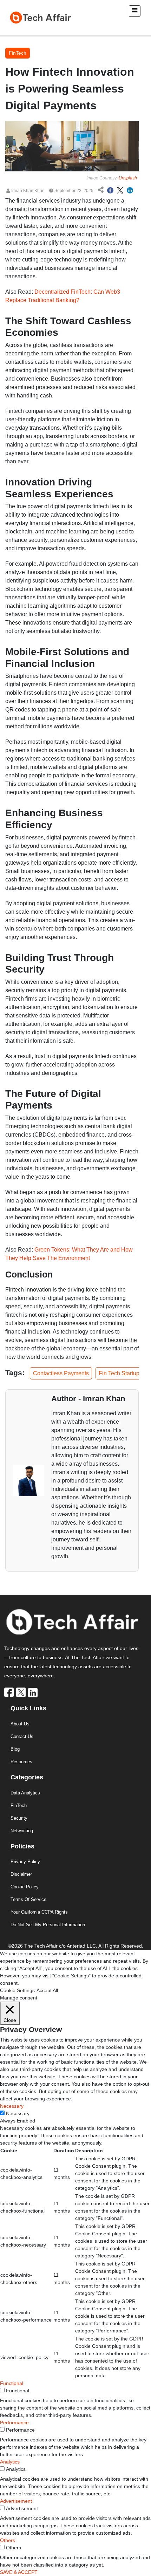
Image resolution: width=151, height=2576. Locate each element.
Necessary (18, 2113)
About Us (20, 1724)
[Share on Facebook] (110, 191)
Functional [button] (12, 2383)
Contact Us (22, 1736)
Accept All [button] (47, 1990)
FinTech (19, 1805)
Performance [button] (14, 2422)
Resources (21, 1762)
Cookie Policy (25, 1887)
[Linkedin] (33, 1692)
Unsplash (128, 178)
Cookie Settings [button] (17, 1990)
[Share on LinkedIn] (130, 191)
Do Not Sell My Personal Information (48, 1925)
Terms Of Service (28, 1899)
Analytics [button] (10, 2462)
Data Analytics (25, 1793)
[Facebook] (9, 1692)
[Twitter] (21, 1692)
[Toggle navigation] (135, 11)
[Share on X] (120, 191)
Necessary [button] (12, 2106)
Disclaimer (21, 1874)
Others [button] (8, 2540)
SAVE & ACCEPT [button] (19, 2572)
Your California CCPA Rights (39, 1912)
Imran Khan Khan (27, 191)
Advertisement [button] (16, 2501)
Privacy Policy (25, 1862)
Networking (22, 1831)
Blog (15, 1749)
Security (19, 1818)
